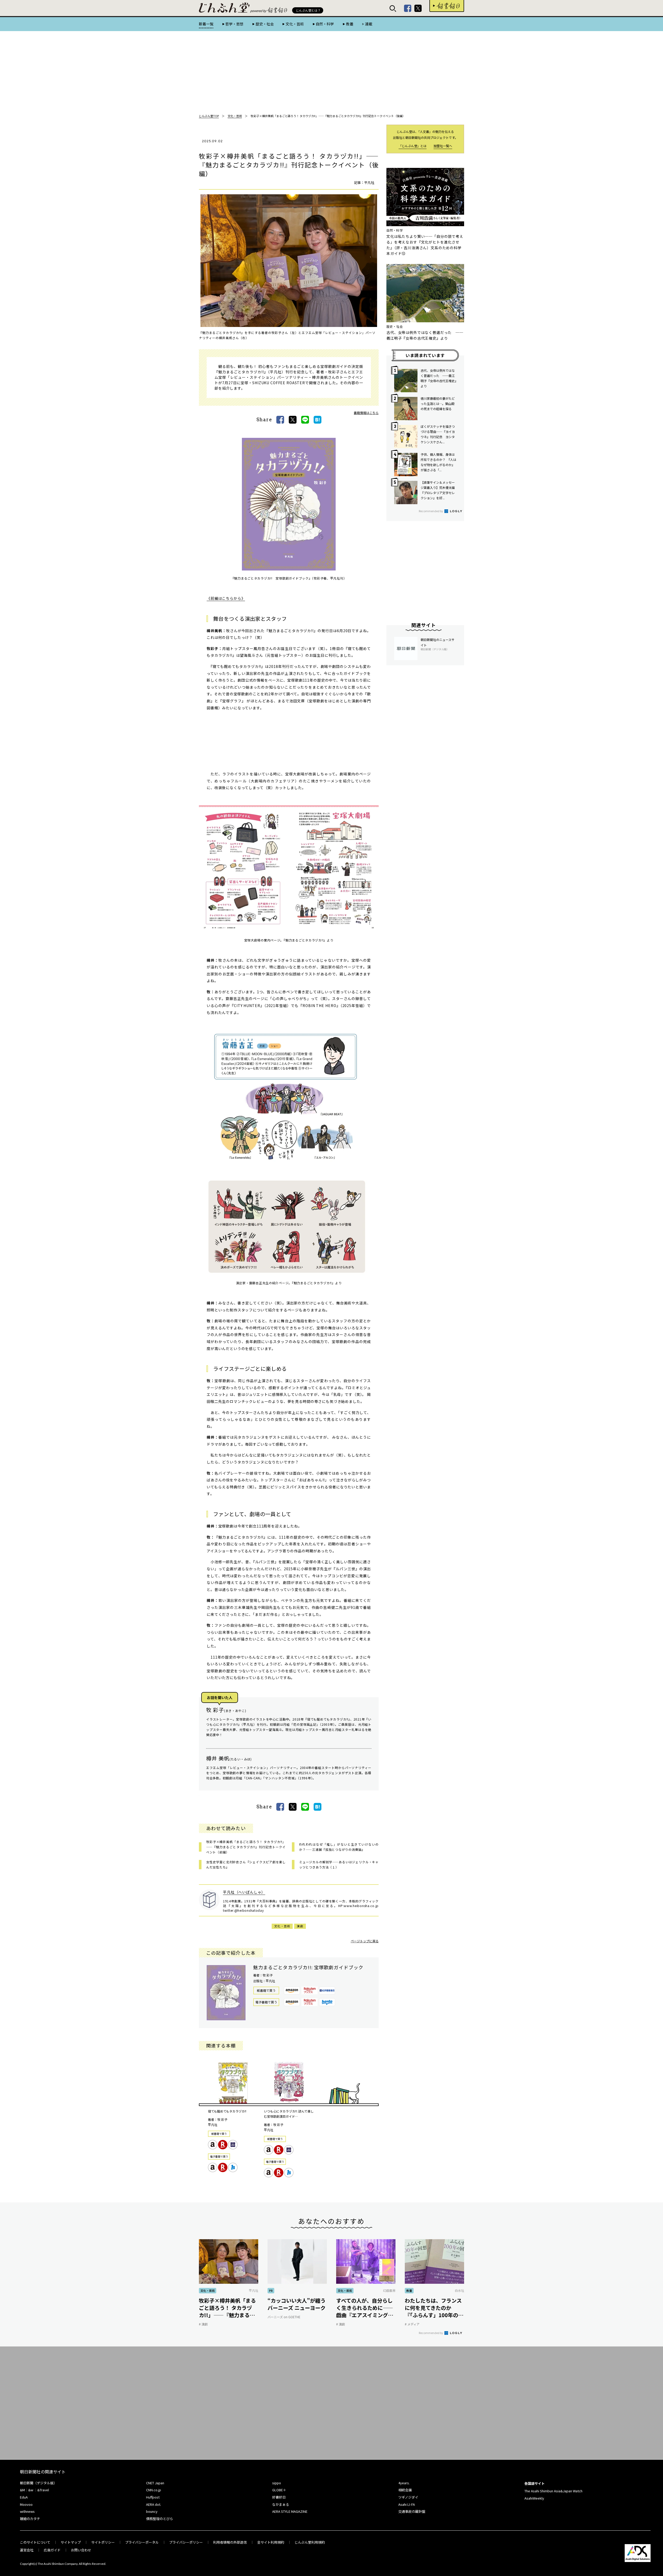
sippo (277, 2483)
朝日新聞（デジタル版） (38, 2483)
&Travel (43, 2490)
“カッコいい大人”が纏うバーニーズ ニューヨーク (297, 2304)
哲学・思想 (234, 24)
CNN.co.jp (154, 2490)
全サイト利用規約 (271, 2542)
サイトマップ (71, 2542)
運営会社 (27, 2550)
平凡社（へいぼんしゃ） (244, 1892)
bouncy (152, 2511)
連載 (369, 24)
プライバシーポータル (142, 2542)
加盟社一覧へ (443, 146)
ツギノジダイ (408, 2497)
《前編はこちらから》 (226, 598)
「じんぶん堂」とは (413, 146)
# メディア (412, 2324)
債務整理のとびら (160, 2519)
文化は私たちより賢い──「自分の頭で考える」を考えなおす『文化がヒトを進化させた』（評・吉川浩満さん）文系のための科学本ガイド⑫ (425, 245)
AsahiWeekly (534, 2498)
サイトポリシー (103, 2542)
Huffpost (153, 2497)
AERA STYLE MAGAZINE (290, 2511)
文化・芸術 (295, 24)
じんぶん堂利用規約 (310, 2542)
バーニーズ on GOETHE (284, 2317)
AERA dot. (154, 2504)
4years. (404, 2483)
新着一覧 (206, 24)
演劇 (300, 1926)
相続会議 (405, 2490)
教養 (349, 24)
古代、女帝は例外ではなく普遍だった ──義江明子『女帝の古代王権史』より (425, 335)
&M (22, 2490)
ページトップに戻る (365, 1941)
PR (271, 2290)
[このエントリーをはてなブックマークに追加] (318, 420)
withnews (27, 2511)
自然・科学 (325, 24)
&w (31, 2490)
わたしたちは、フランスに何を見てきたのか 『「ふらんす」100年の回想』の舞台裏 (434, 2308)
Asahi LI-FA (407, 2504)
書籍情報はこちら (366, 413)
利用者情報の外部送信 (230, 2542)
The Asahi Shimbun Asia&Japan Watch (553, 2491)
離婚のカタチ (30, 2519)
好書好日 (447, 6)
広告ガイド (52, 2550)
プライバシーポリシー (186, 2542)
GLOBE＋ (279, 2490)
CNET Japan (155, 2483)
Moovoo (26, 2504)
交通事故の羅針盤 (412, 2511)
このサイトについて (35, 2542)
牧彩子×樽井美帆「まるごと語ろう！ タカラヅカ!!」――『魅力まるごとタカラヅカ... (227, 2308)
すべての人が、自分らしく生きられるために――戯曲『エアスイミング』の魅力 (365, 2308)
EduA (24, 2497)
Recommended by (431, 511)
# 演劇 (203, 2324)
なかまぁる (281, 2504)
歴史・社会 (265, 24)
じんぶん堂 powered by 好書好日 (225, 8)
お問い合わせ (81, 2550)
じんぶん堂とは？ (308, 10)
